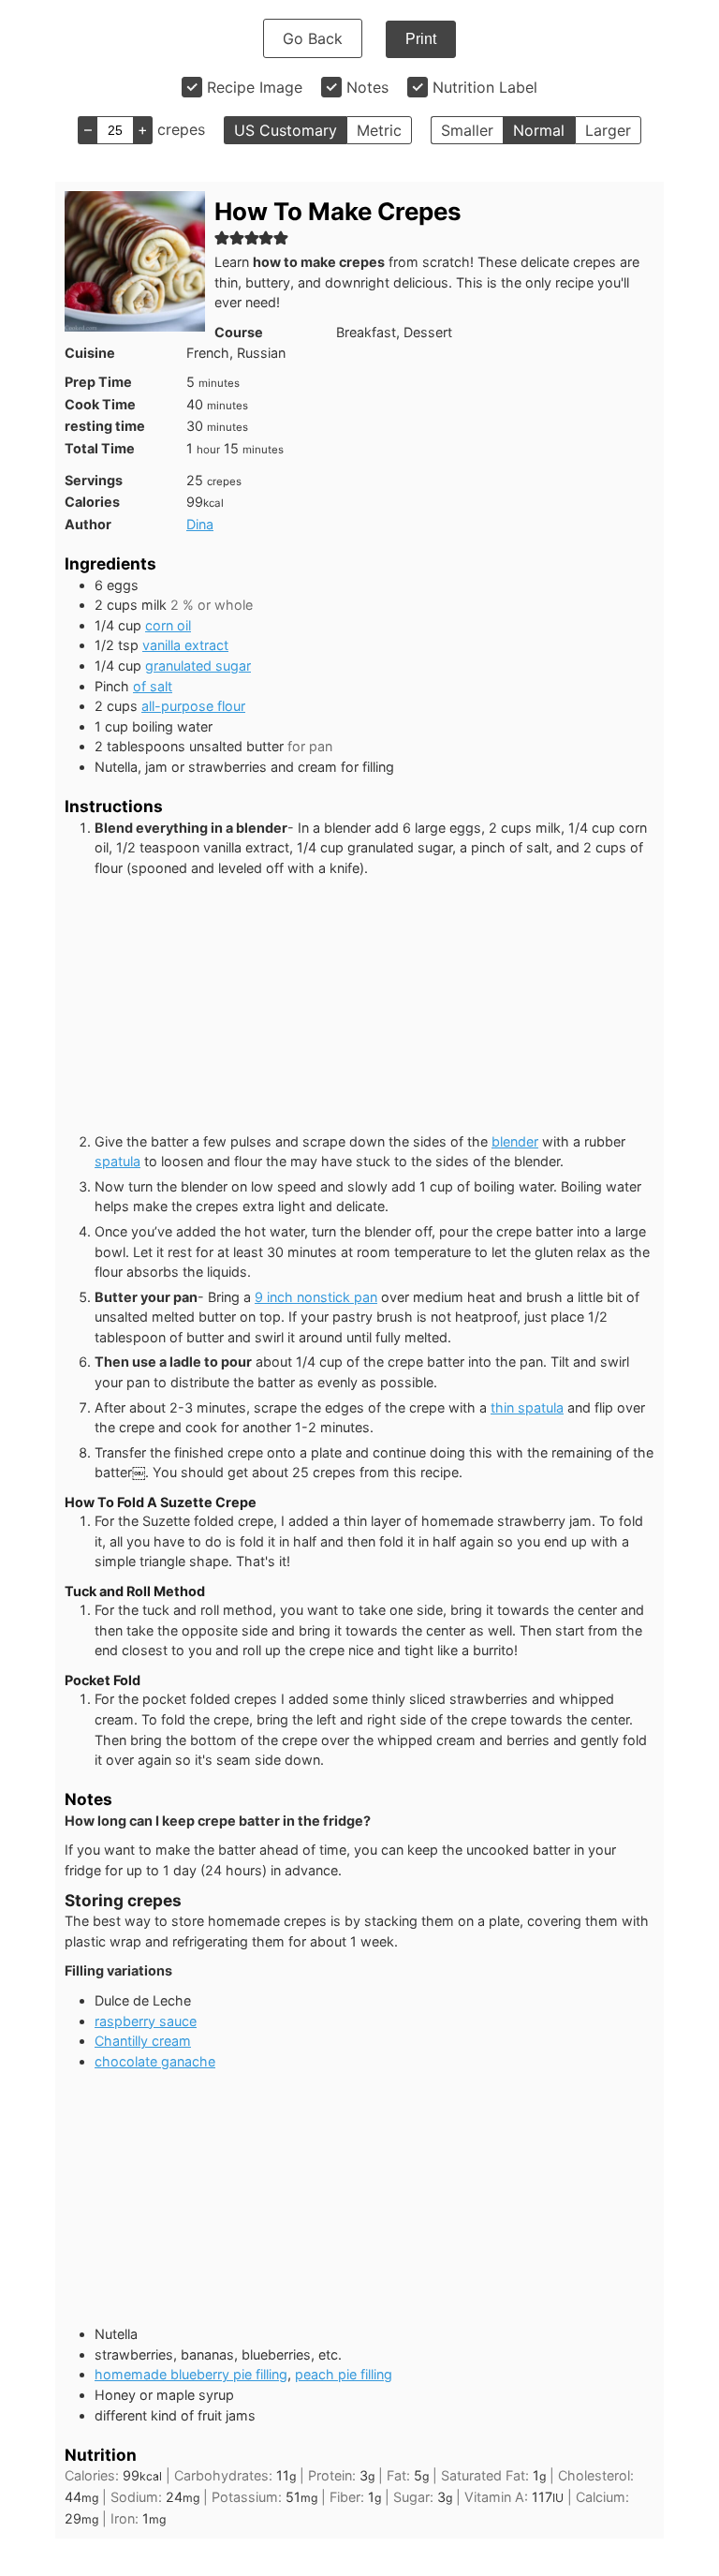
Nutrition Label (485, 87)
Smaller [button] (467, 130)
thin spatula (527, 1407)
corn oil (168, 625)
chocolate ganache (155, 2061)
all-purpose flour (193, 706)
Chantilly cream (143, 2041)
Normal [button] (539, 130)
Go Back (313, 38)
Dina (200, 524)
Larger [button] (608, 130)
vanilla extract (185, 645)
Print (421, 39)
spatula (117, 1161)
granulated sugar (198, 666)
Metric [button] (379, 130)
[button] (222, 237)
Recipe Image (255, 87)
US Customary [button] (286, 130)
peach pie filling (344, 2374)
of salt (153, 686)
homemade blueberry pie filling (191, 2374)
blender (515, 1141)
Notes (367, 87)
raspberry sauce (146, 2021)
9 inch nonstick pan (316, 1297)
